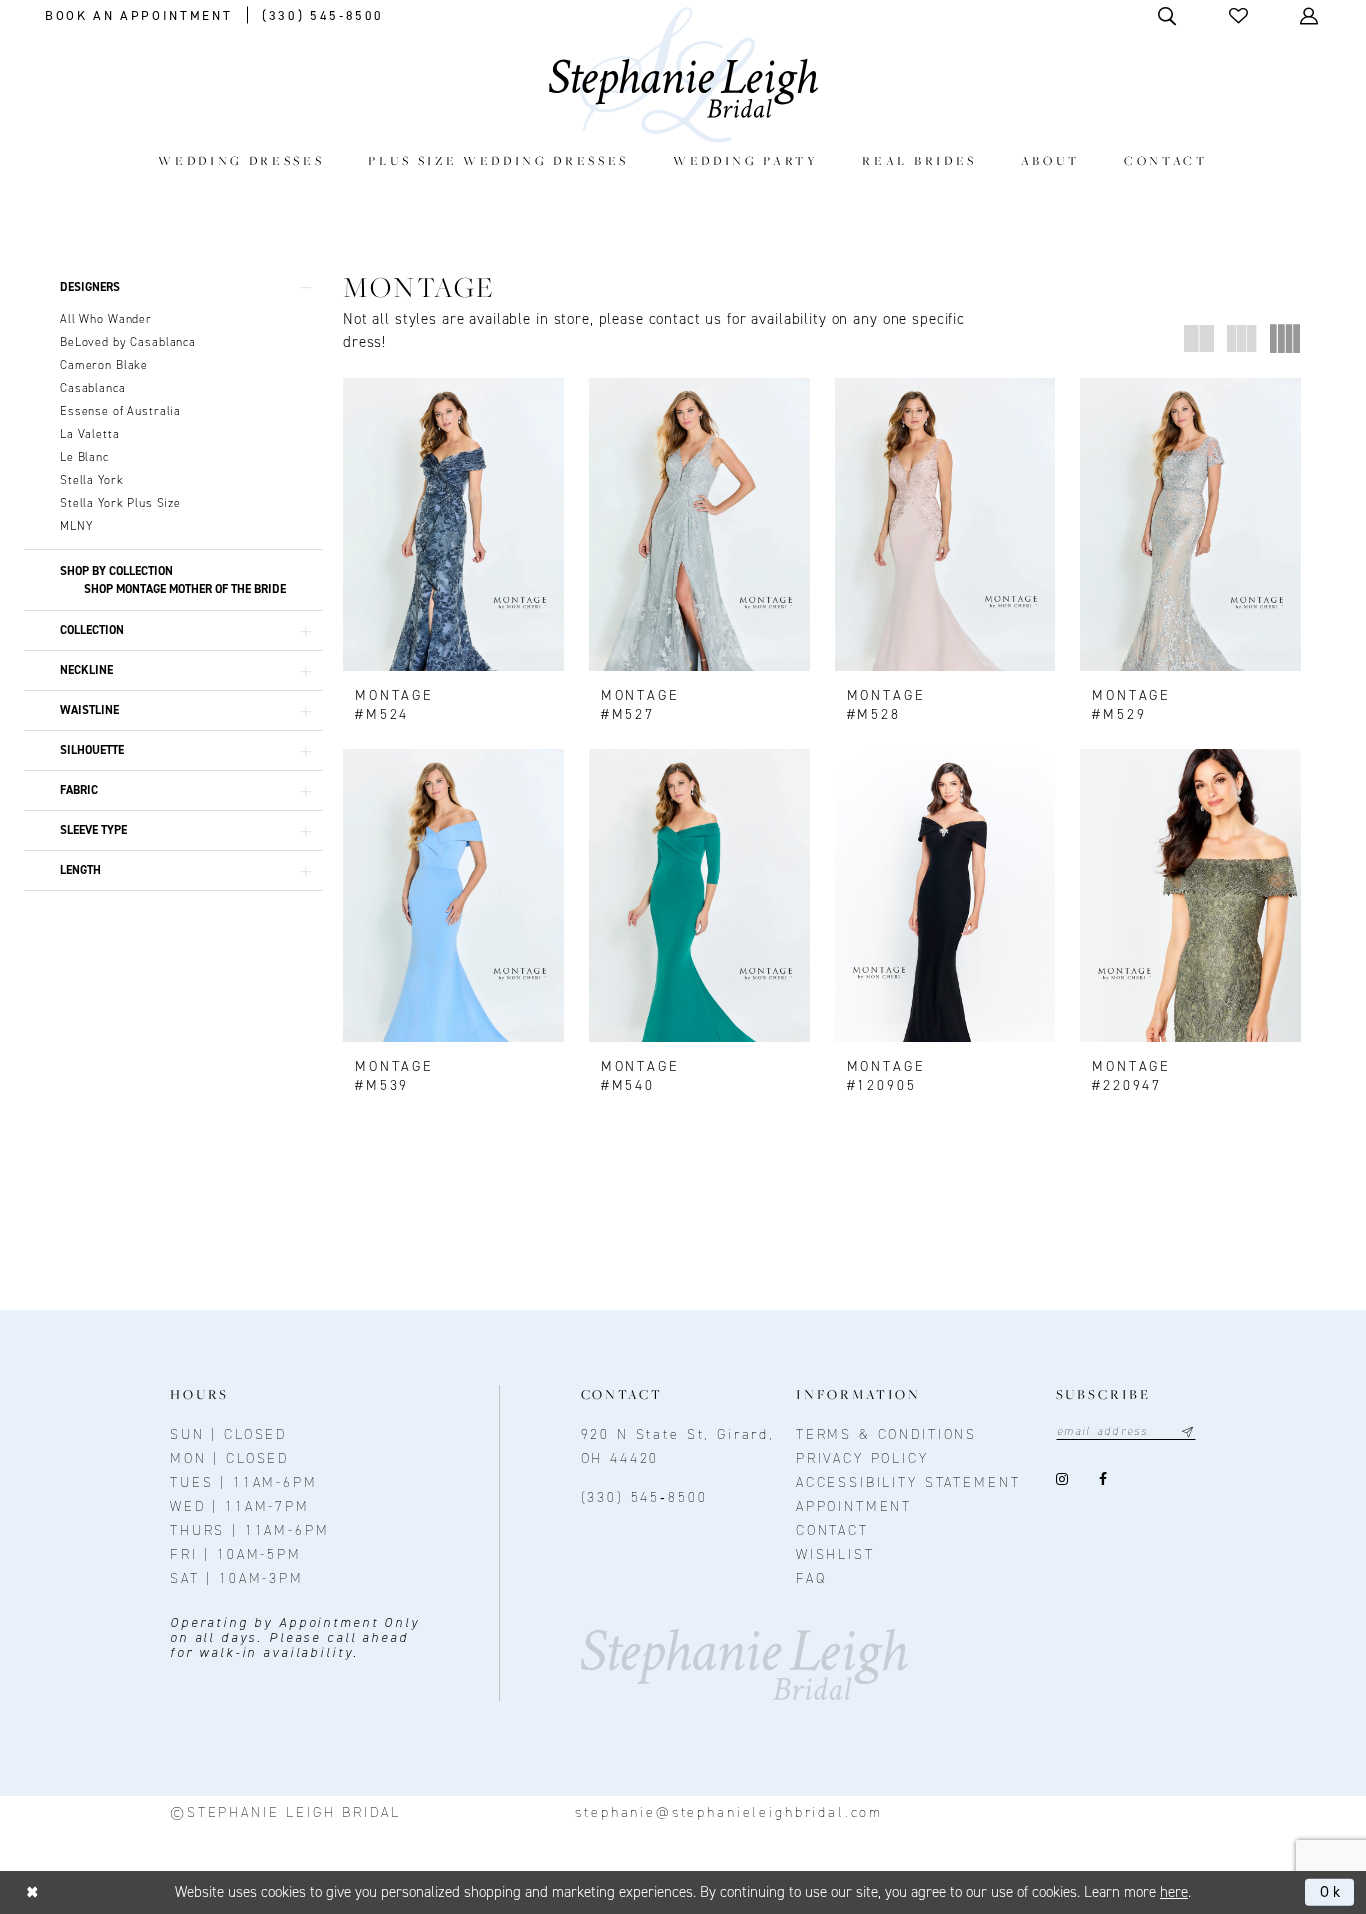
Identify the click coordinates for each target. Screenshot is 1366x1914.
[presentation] (453, 524)
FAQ (811, 1578)
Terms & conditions (886, 1434)
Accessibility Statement (908, 1482)
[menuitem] (241, 160)
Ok (1332, 1892)
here (1174, 1892)
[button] (1240, 15)
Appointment (854, 1506)
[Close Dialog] (32, 1892)
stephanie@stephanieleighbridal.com (729, 1812)
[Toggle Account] (1310, 15)
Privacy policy (862, 1458)
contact (832, 1530)
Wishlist (835, 1554)
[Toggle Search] (1168, 15)
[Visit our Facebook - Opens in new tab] (1103, 1478)
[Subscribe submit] (1187, 1431)
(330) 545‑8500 (644, 1497)
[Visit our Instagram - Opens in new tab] (1062, 1478)
